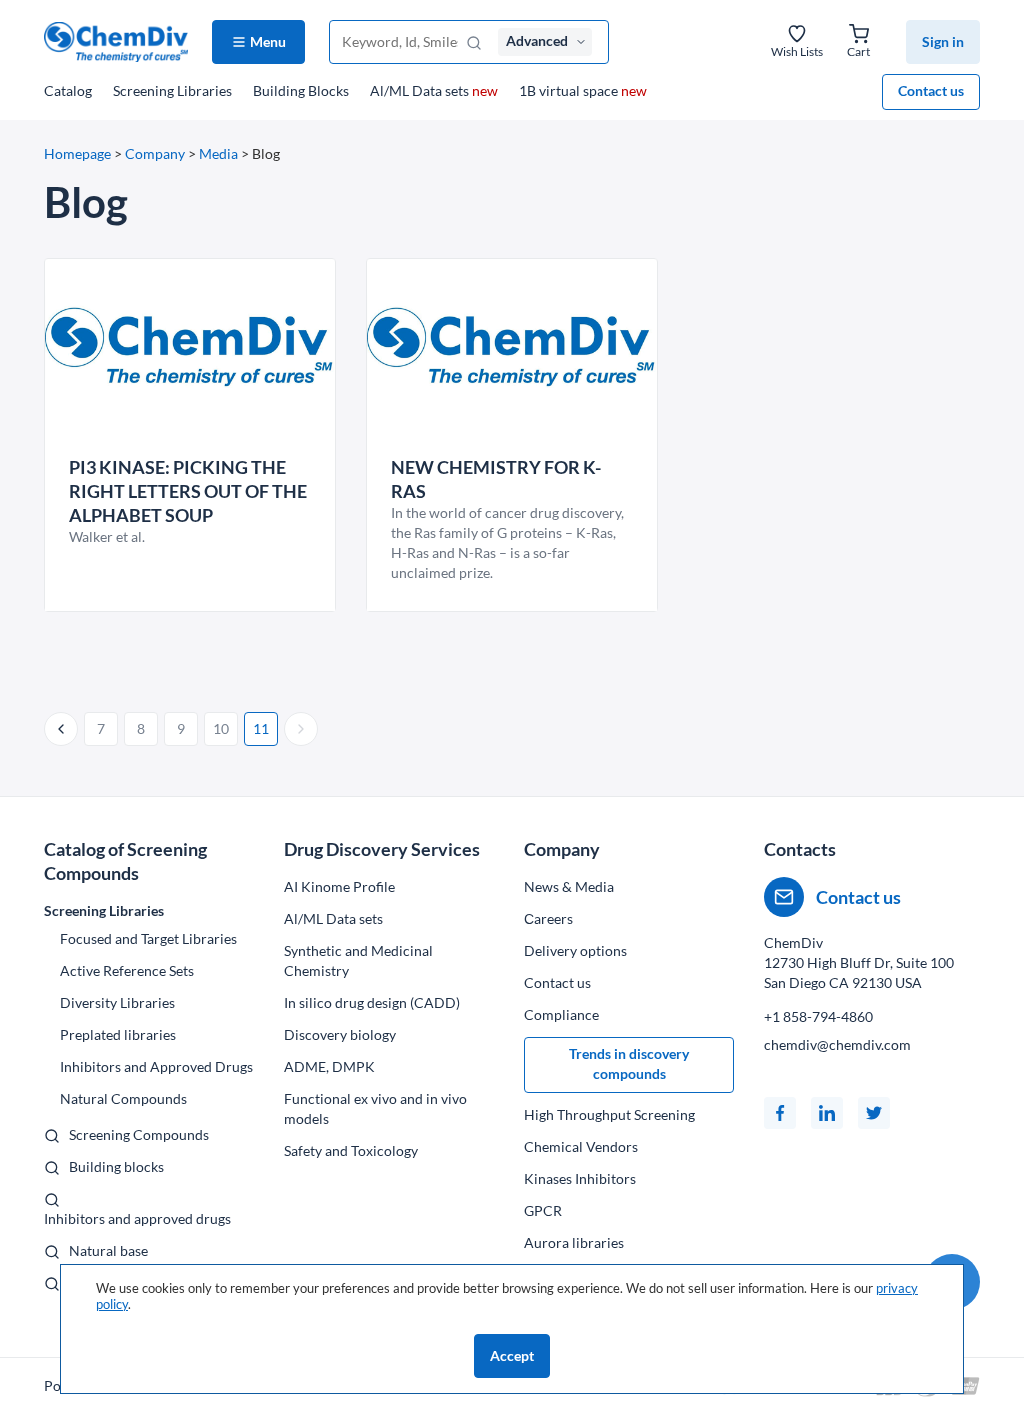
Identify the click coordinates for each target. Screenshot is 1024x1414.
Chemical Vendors (581, 1146)
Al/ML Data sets (434, 90)
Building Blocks (301, 90)
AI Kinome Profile (339, 886)
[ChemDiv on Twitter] (874, 1113)
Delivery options (575, 950)
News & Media (569, 886)
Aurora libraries (574, 1242)
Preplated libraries (118, 1034)
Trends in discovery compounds (629, 1063)
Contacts (800, 849)
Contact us (931, 90)
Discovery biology (340, 1034)
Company (155, 153)
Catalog (68, 90)
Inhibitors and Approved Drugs (156, 1066)
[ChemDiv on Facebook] (780, 1113)
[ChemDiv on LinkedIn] (827, 1113)
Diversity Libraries (117, 1002)
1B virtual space (583, 90)
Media (218, 153)
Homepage (77, 153)
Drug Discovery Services (382, 849)
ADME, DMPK (329, 1066)
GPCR (543, 1210)
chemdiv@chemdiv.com (837, 1044)
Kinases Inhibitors (580, 1178)
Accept (512, 1355)
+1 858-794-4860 (818, 1016)
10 (221, 728)
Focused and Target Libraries (148, 938)
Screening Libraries (172, 90)
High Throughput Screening (609, 1114)
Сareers (548, 918)
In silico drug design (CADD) (372, 1002)
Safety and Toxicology (351, 1150)
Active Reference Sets (127, 970)
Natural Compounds (123, 1098)
